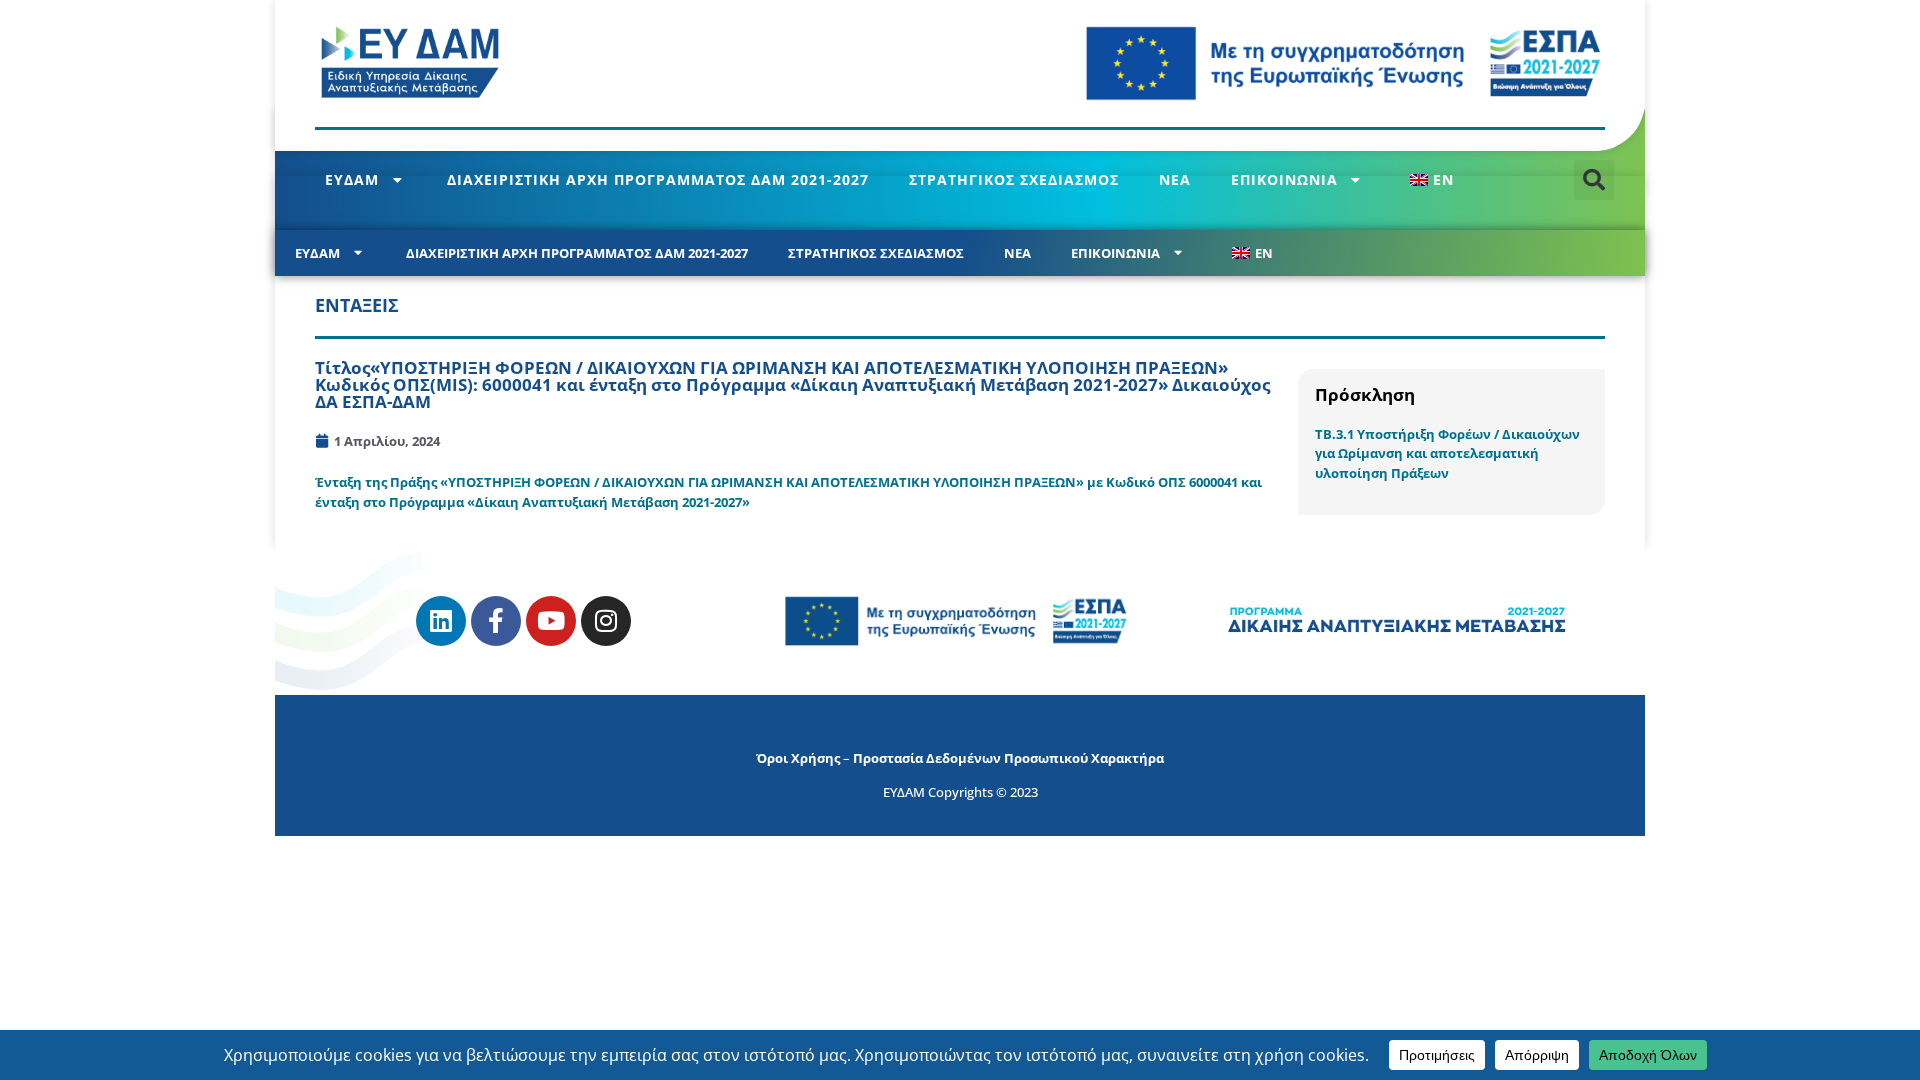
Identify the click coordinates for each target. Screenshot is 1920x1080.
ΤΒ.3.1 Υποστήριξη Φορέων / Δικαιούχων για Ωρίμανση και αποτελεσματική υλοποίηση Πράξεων (1447, 453)
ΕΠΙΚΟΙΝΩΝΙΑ (1284, 179)
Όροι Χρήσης (798, 758)
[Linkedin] (441, 621)
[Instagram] (606, 621)
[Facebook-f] (496, 621)
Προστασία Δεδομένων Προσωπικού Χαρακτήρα (1008, 758)
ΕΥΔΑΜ (352, 179)
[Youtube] (551, 621)
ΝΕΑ (1175, 179)
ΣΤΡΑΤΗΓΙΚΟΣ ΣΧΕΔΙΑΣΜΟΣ (1014, 179)
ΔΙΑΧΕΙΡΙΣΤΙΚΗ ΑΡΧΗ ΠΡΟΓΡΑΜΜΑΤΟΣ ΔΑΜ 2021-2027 (658, 179)
